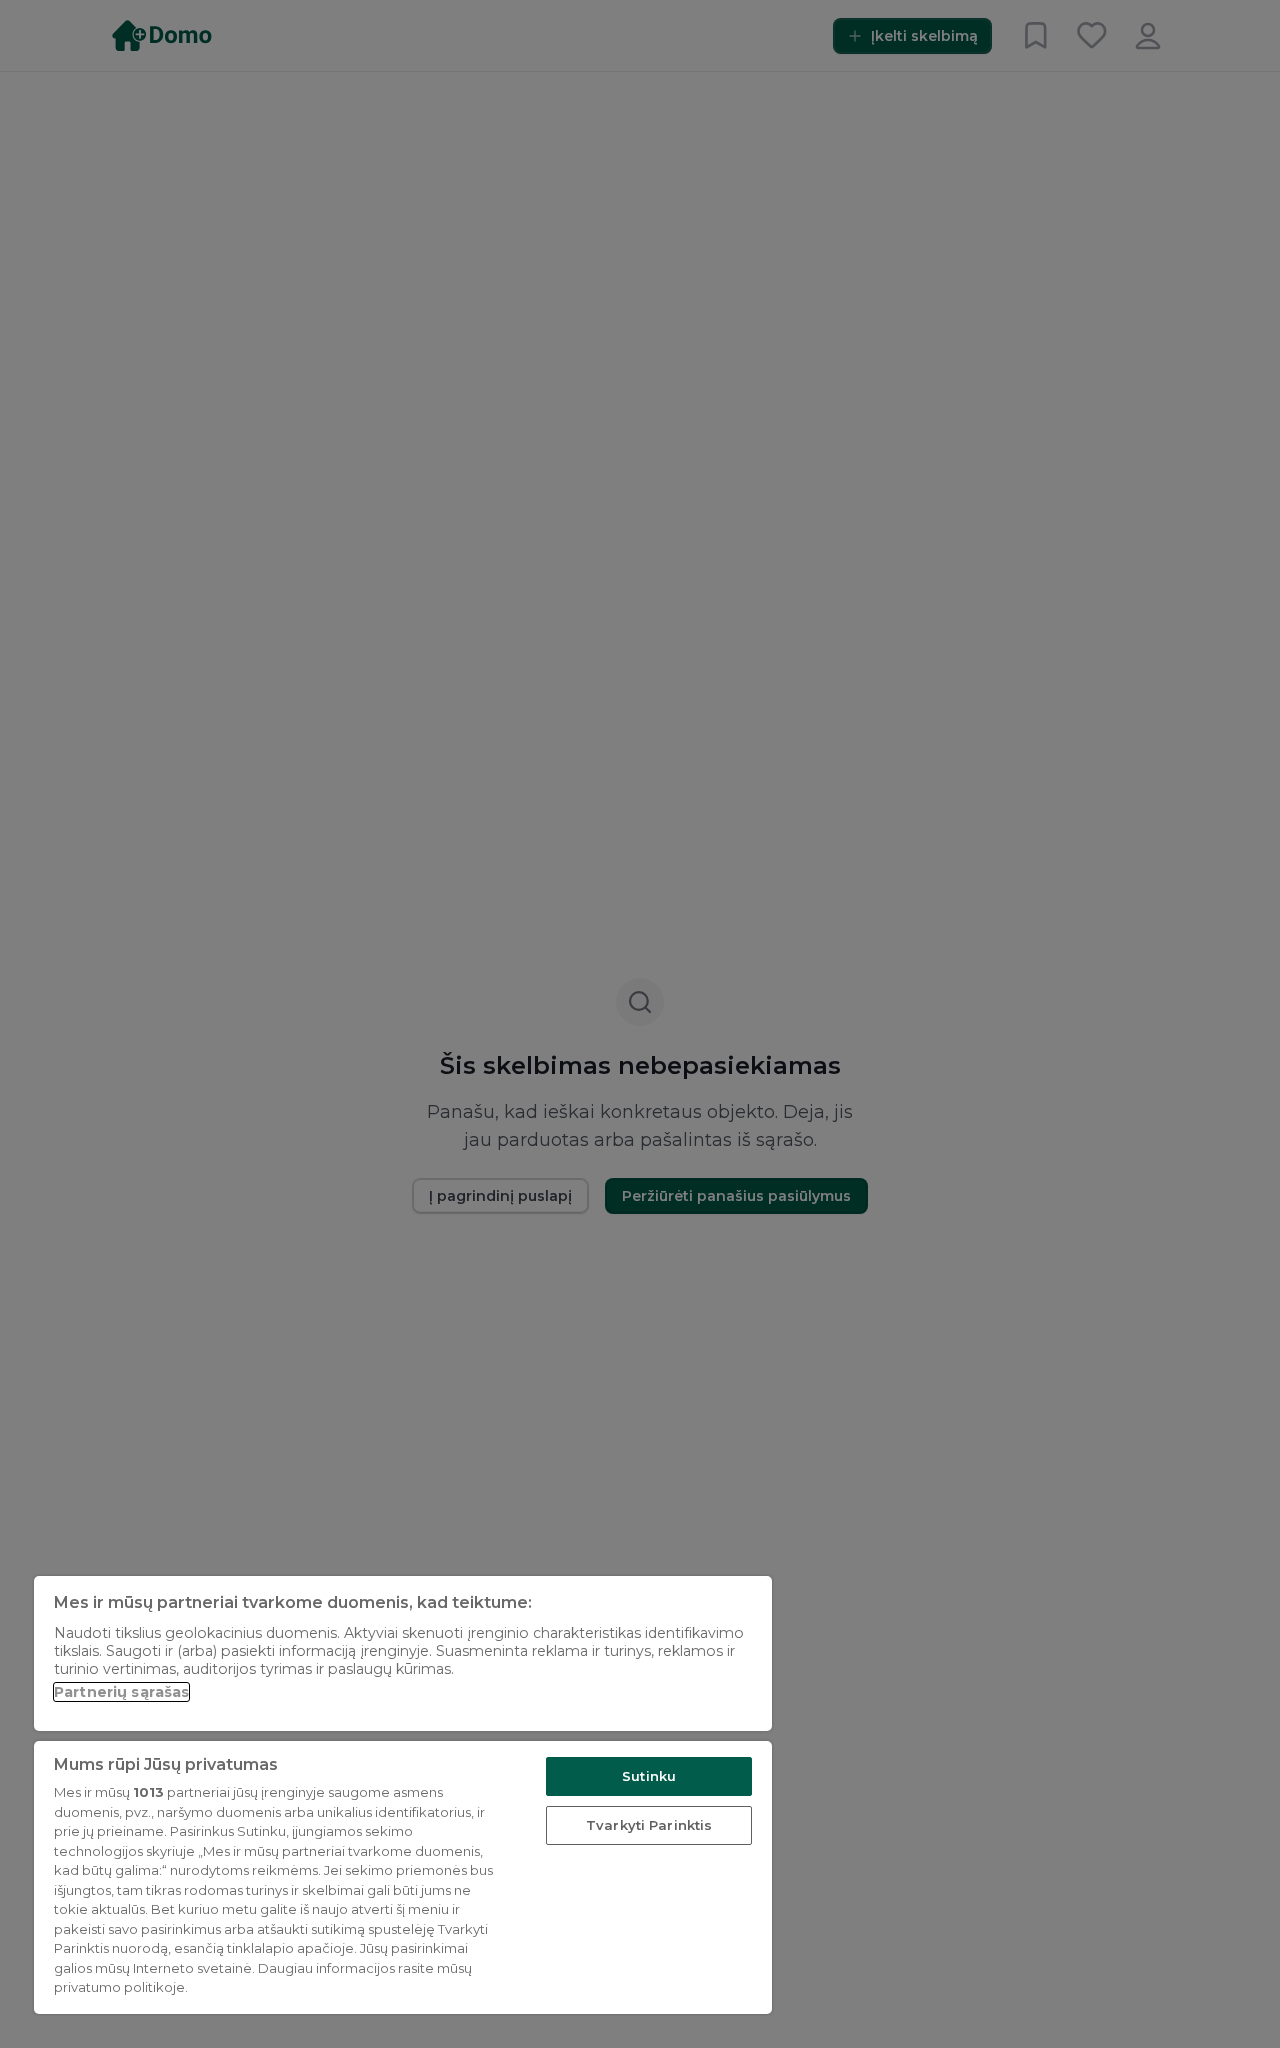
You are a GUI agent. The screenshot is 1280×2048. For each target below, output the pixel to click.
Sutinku (649, 1776)
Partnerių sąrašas (121, 1692)
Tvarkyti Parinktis (649, 1825)
